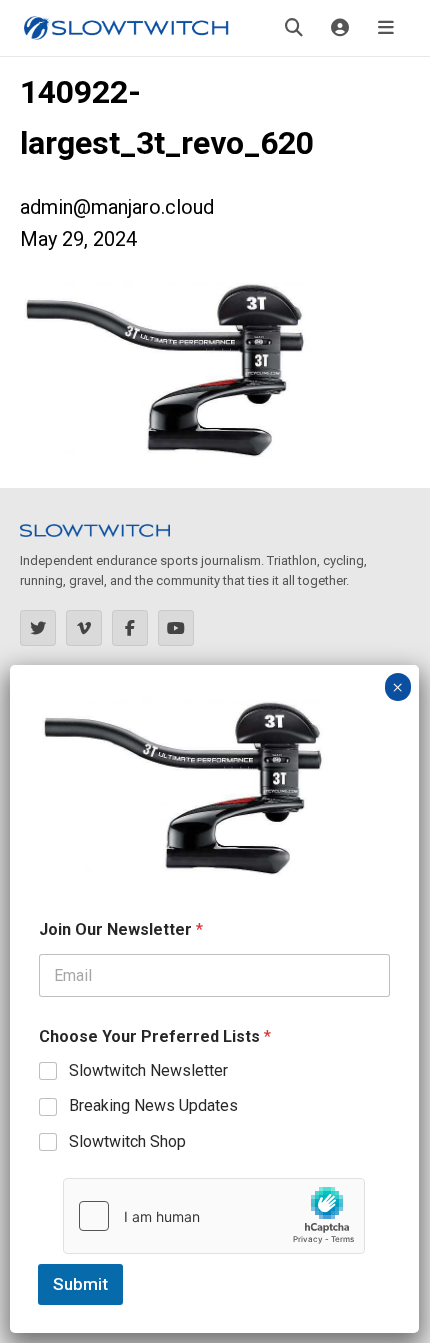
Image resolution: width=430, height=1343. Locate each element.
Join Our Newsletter (121, 929)
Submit (80, 1284)
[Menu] (386, 28)
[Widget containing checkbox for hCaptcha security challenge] (214, 1216)
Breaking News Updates (153, 1105)
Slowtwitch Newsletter (148, 1070)
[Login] (340, 28)
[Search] (294, 28)
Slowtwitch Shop (127, 1141)
